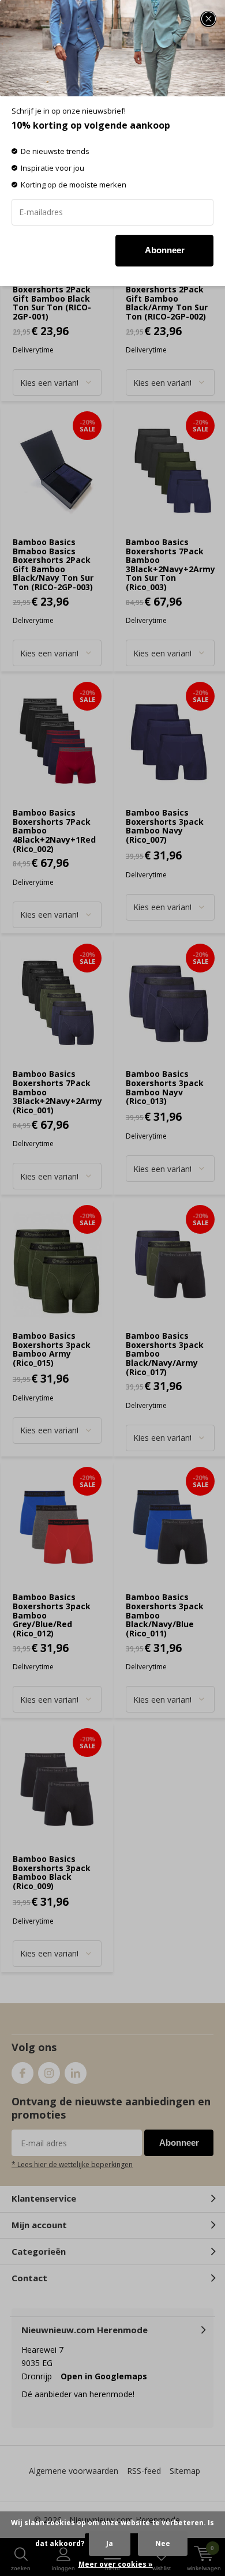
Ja (110, 2543)
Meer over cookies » (116, 2564)
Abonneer (165, 250)
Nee (163, 2543)
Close (208, 19)
